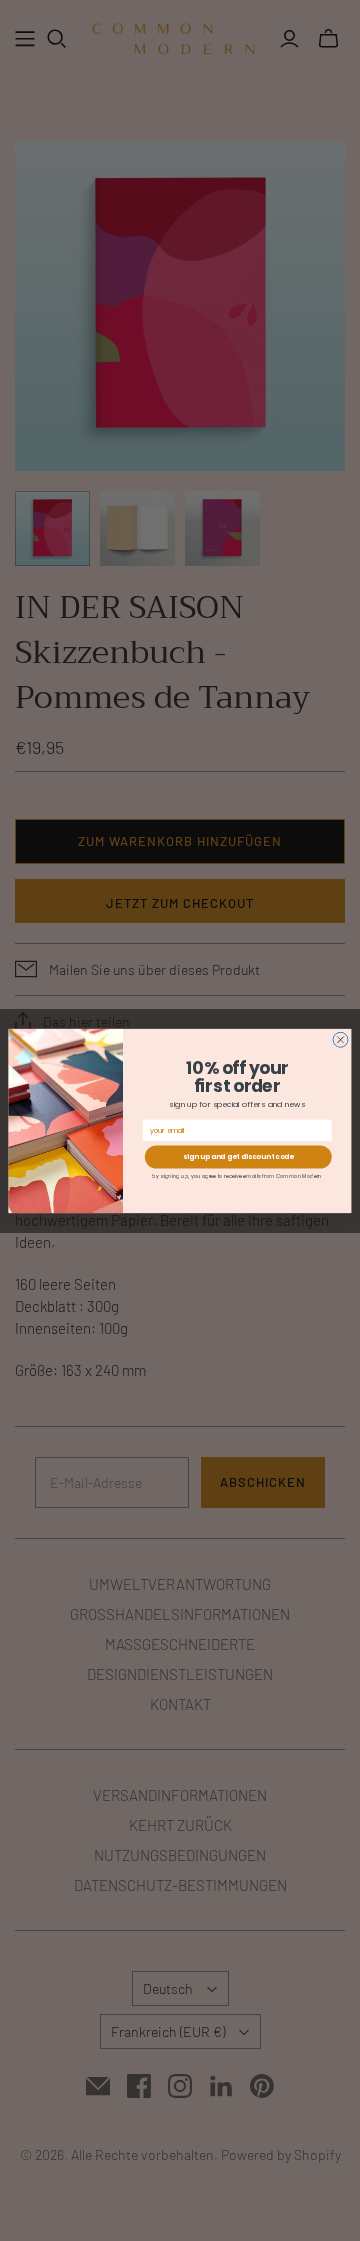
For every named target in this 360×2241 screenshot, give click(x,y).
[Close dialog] (340, 1039)
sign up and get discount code (238, 1157)
